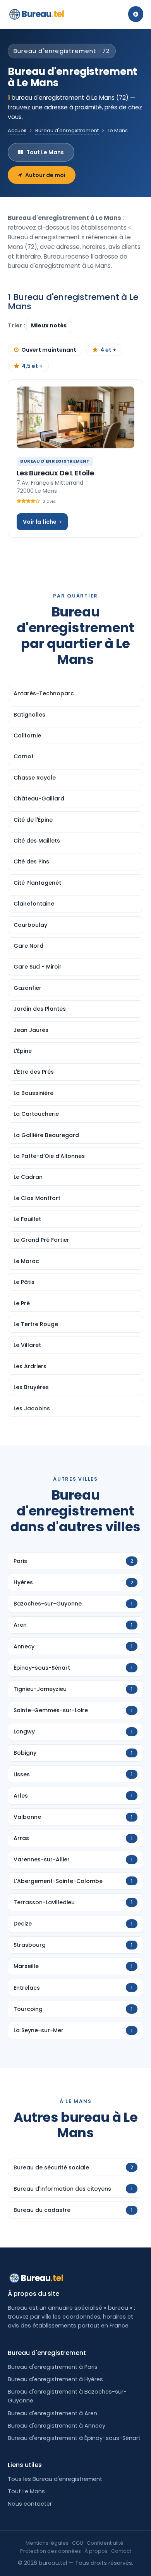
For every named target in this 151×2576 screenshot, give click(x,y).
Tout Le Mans (45, 152)
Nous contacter (30, 2504)
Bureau (43, 14)
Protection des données (51, 2551)
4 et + (108, 350)
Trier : (17, 325)
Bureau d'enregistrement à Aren (52, 2413)
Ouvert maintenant (49, 350)
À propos (96, 2551)
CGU (78, 2543)
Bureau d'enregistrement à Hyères (55, 2379)
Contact (121, 2551)
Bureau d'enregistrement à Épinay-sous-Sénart (74, 2438)
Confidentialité (105, 2543)
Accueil (17, 130)
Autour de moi (45, 175)
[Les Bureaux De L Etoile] (75, 417)
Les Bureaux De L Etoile (55, 473)
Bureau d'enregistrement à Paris (53, 2367)
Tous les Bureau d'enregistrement (55, 2479)
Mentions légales (47, 2543)
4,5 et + (32, 366)
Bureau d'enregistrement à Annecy (57, 2426)
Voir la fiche (40, 522)
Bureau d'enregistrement (67, 130)
